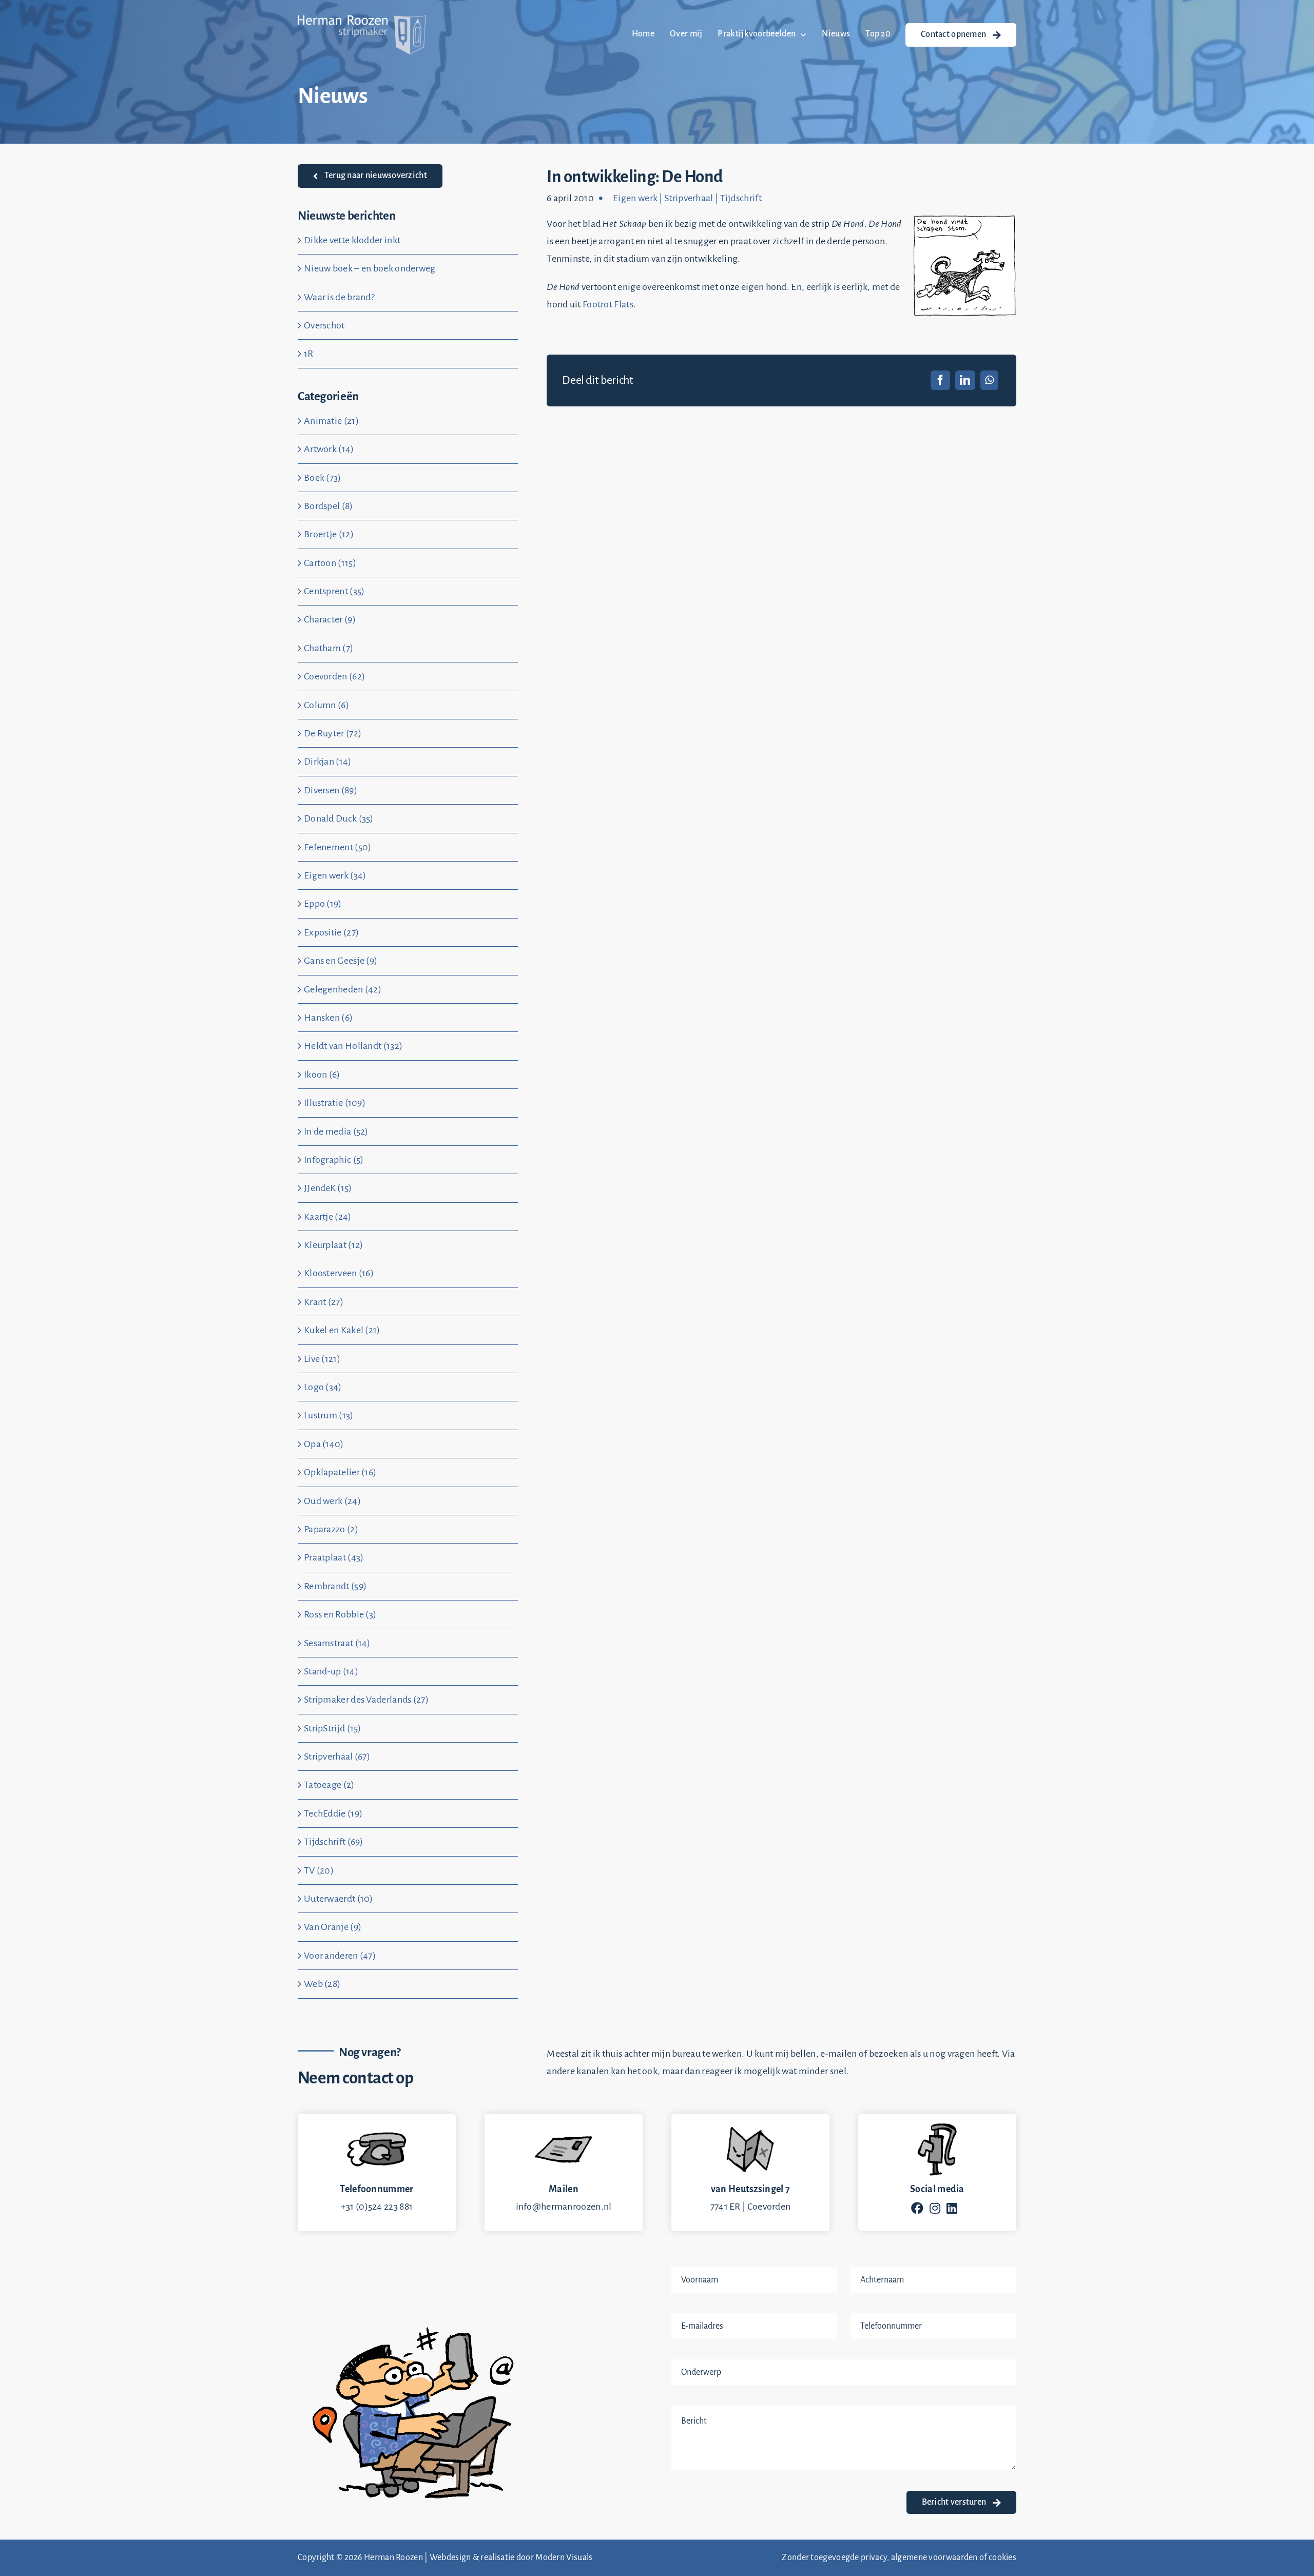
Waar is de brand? (339, 297)
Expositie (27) (331, 932)
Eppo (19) (323, 904)
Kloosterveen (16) (339, 1273)
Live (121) (322, 1359)
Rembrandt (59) (335, 1586)
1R (309, 354)
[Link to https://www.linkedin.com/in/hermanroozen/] (952, 2208)
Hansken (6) (328, 1018)
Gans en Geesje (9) (341, 961)
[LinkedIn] (965, 380)
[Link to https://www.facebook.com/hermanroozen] (917, 2208)
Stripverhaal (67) (337, 1757)
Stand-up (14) (331, 1671)
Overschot (324, 325)
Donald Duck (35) (339, 818)
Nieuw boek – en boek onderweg (370, 268)
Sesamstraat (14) (337, 1643)
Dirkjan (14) (328, 762)
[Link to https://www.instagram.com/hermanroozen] (935, 2208)
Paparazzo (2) (331, 1529)
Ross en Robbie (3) (340, 1614)
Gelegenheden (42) (343, 989)
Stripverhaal (689, 198)
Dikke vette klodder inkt (352, 240)
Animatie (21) (331, 421)
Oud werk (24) (332, 1501)
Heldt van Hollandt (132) (353, 1046)
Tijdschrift (741, 198)
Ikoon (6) (322, 1075)
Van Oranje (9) (333, 1927)
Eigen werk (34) (335, 875)
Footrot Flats (608, 304)
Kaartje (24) (328, 1217)
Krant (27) (324, 1302)
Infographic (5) (334, 1160)
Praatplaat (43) (334, 1557)
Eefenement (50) (338, 847)
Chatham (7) (328, 648)
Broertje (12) (329, 534)
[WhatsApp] (989, 380)
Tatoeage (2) (329, 1785)
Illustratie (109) (335, 1103)
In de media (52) (336, 1131)
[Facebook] (940, 380)
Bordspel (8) (328, 506)
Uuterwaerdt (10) (339, 1899)
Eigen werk (635, 198)
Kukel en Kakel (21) (342, 1330)
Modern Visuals (564, 2558)
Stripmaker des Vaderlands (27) (366, 1700)
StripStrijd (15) (333, 1728)
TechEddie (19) (333, 1813)
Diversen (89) (331, 790)
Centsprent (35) (334, 591)
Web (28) (322, 1984)
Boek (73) (323, 478)
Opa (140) (324, 1444)
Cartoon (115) (330, 563)
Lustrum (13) (329, 1415)
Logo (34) (323, 1387)
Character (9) (330, 619)
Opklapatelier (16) (340, 1472)
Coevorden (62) (334, 676)
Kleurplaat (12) (334, 1245)
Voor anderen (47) (340, 1956)
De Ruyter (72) (333, 733)
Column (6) (326, 705)
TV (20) (319, 1870)
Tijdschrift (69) (334, 1842)
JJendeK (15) (328, 1188)
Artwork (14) (329, 449)
